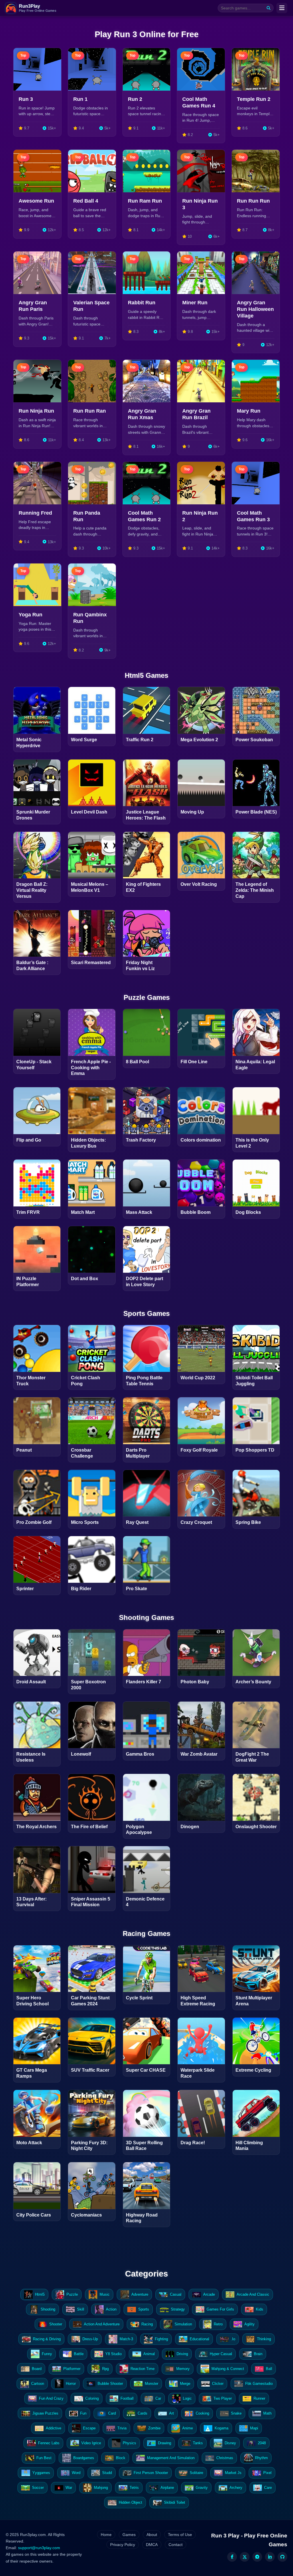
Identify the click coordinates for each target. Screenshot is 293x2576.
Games (129, 2535)
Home (106, 2535)
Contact (176, 2545)
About (152, 2535)
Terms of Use (180, 2535)
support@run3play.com (39, 2548)
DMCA (152, 2545)
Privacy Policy (123, 2545)
